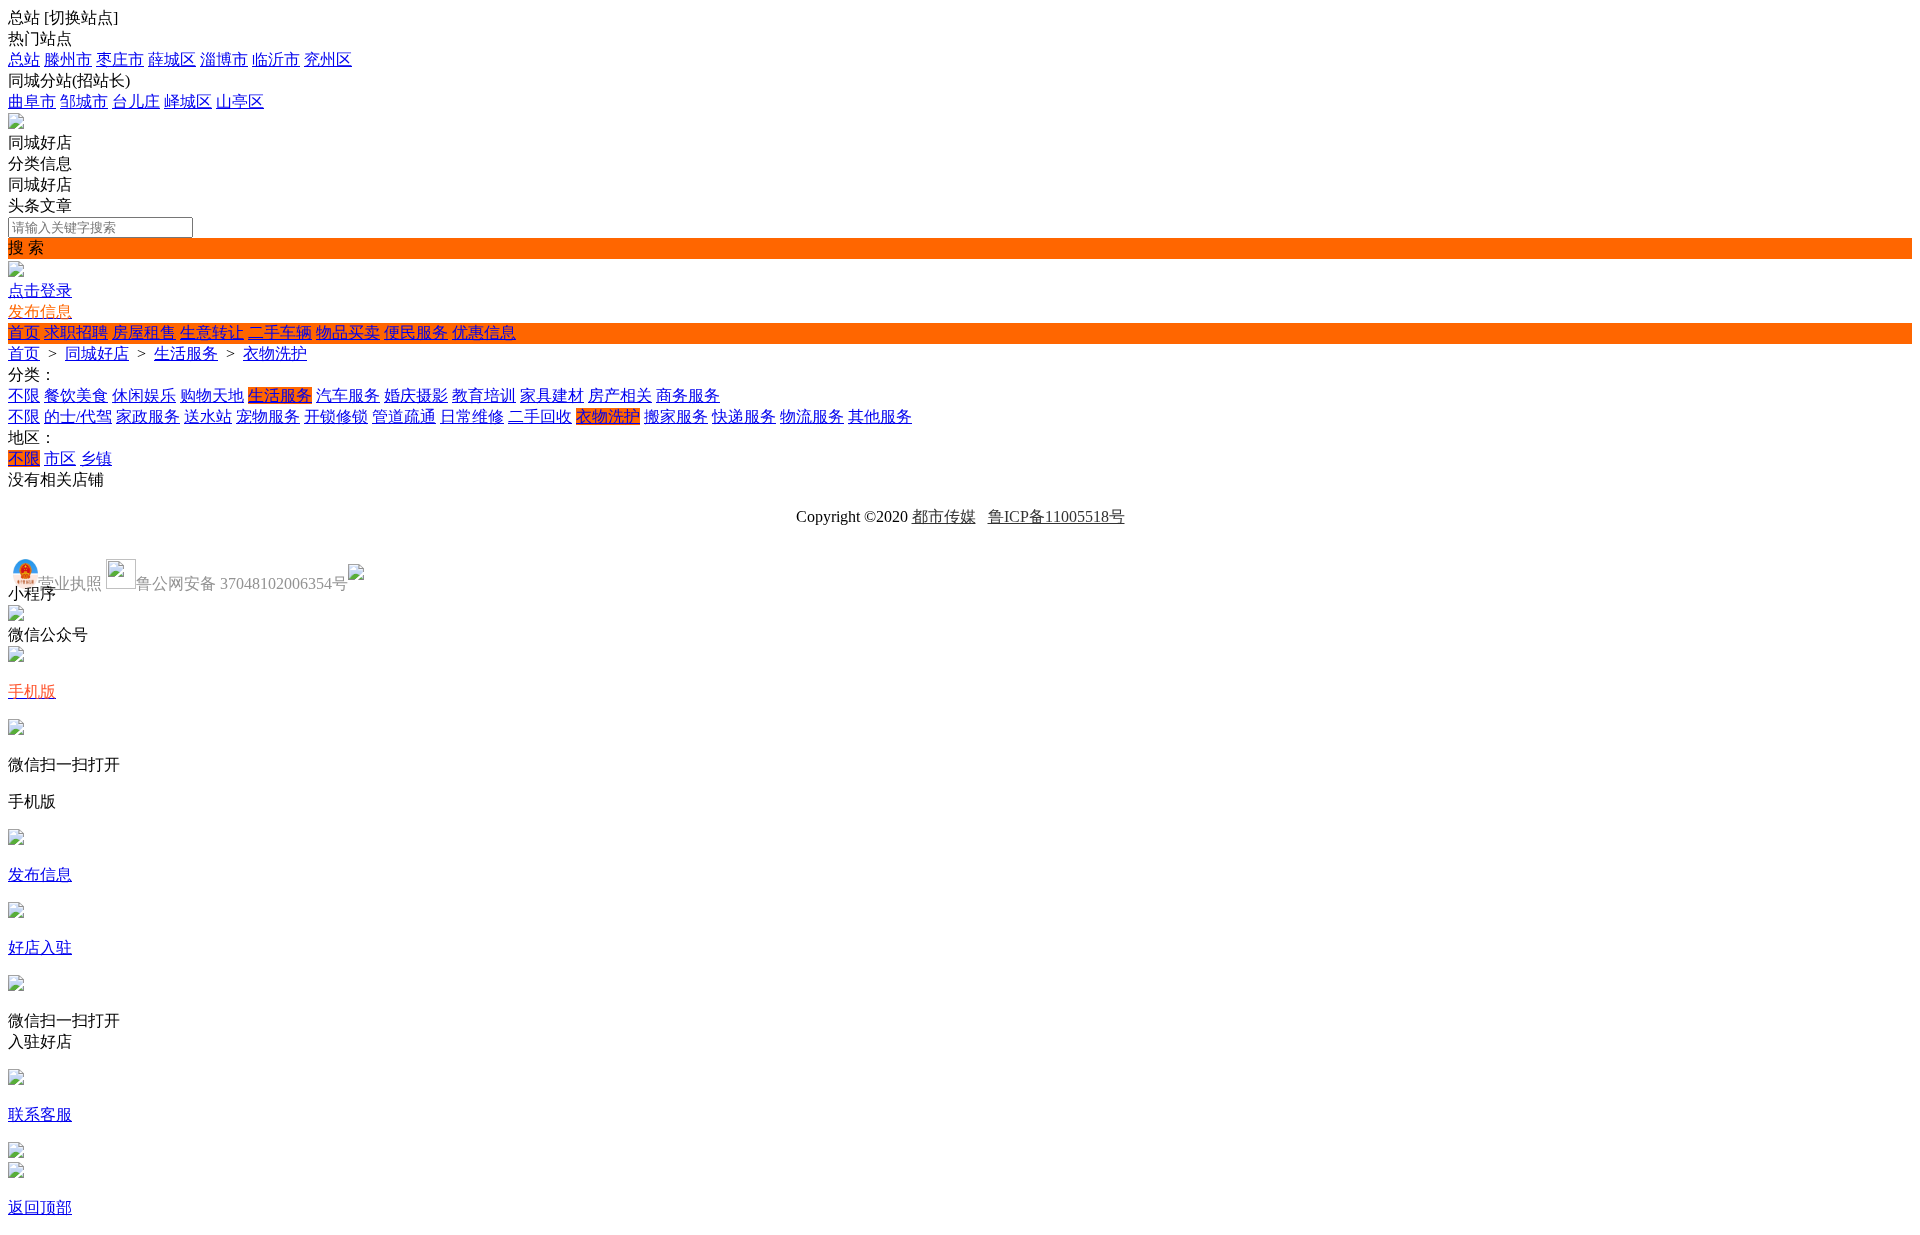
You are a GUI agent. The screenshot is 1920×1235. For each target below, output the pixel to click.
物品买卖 (348, 332)
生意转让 (212, 332)
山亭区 (240, 101)
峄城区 (188, 101)
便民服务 (416, 332)
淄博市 (224, 59)
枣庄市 (120, 59)
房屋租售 (144, 332)
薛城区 (172, 59)
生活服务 (186, 353)
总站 (24, 59)
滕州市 (68, 59)
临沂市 (276, 59)
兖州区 (328, 59)
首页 (24, 332)
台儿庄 (136, 101)
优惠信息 (484, 332)
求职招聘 (76, 332)
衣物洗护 (275, 353)
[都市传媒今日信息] (16, 123)
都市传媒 (944, 516)
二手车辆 (280, 332)
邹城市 (84, 101)
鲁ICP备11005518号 (1056, 516)
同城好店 (97, 353)
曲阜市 (32, 101)
